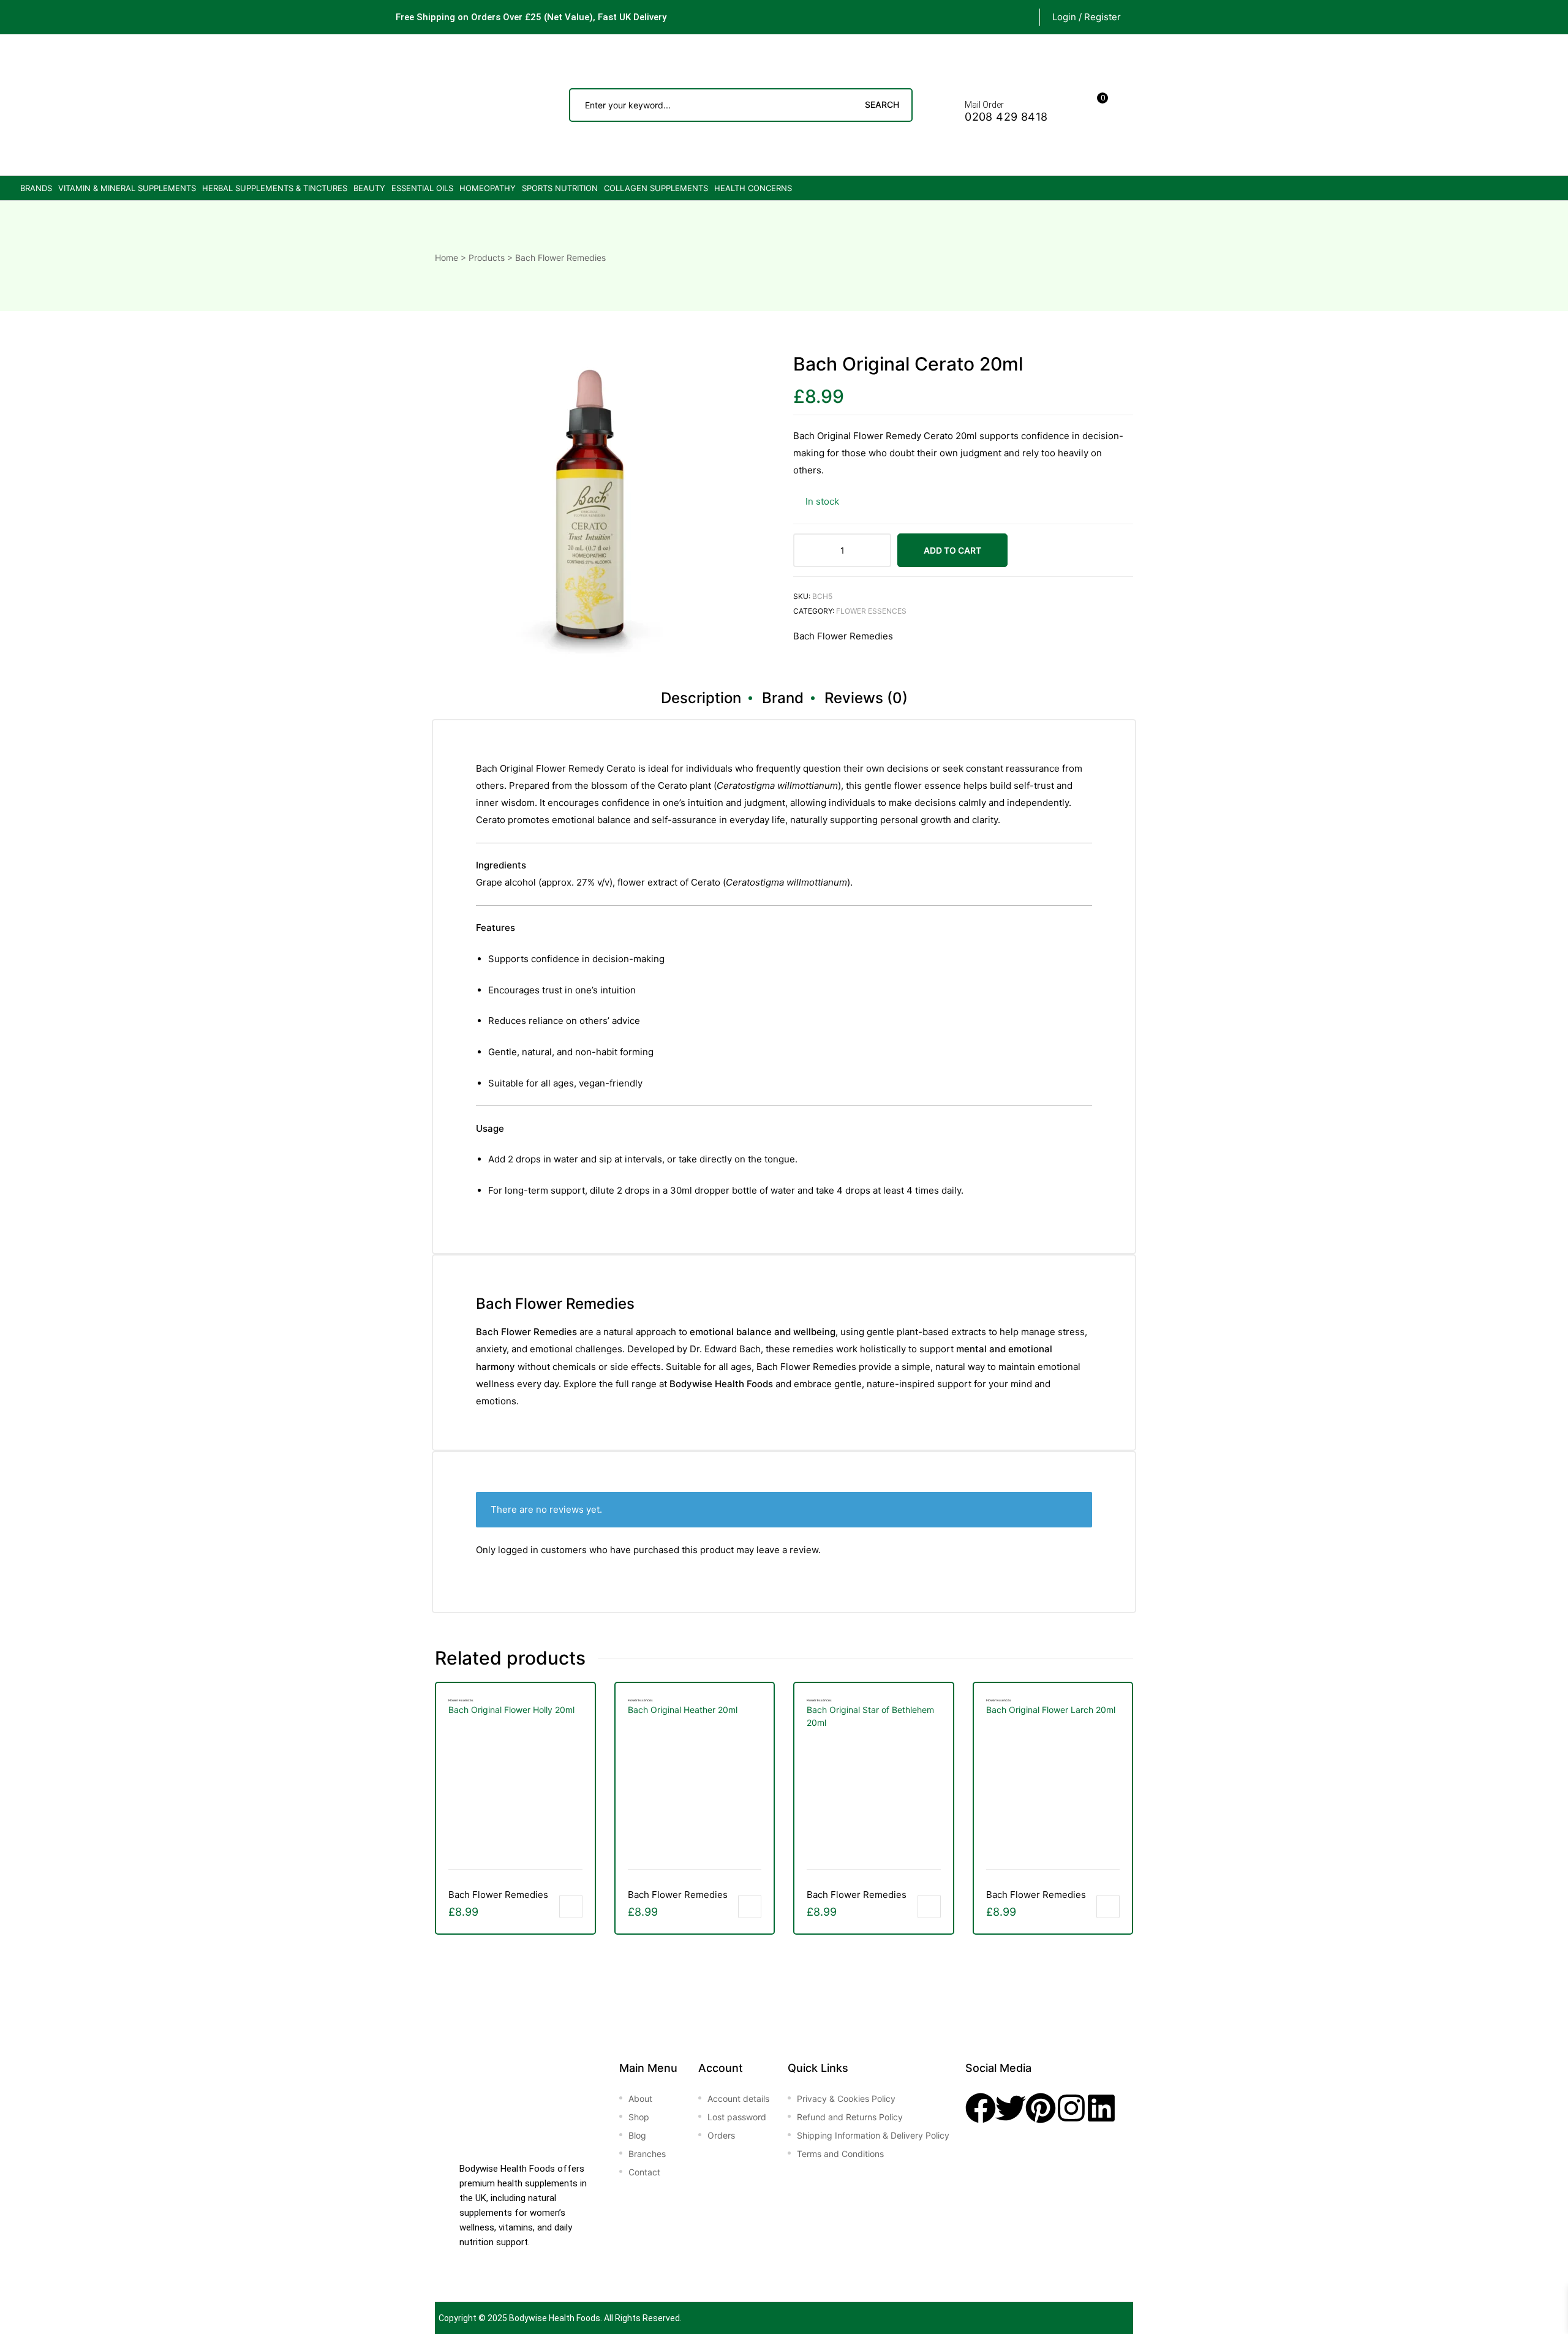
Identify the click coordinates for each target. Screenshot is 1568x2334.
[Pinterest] (1041, 2108)
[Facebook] (981, 2108)
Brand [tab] (783, 698)
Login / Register (1087, 17)
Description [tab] (701, 698)
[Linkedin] (1101, 2108)
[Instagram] (1071, 2108)
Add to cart (952, 550)
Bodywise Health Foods (555, 2318)
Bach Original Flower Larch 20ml (1051, 1710)
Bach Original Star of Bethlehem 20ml (870, 1716)
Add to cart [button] (571, 1907)
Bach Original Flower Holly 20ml (511, 1710)
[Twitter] (1011, 2108)
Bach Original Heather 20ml (683, 1710)
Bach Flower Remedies (843, 636)
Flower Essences (871, 611)
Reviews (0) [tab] (866, 698)
